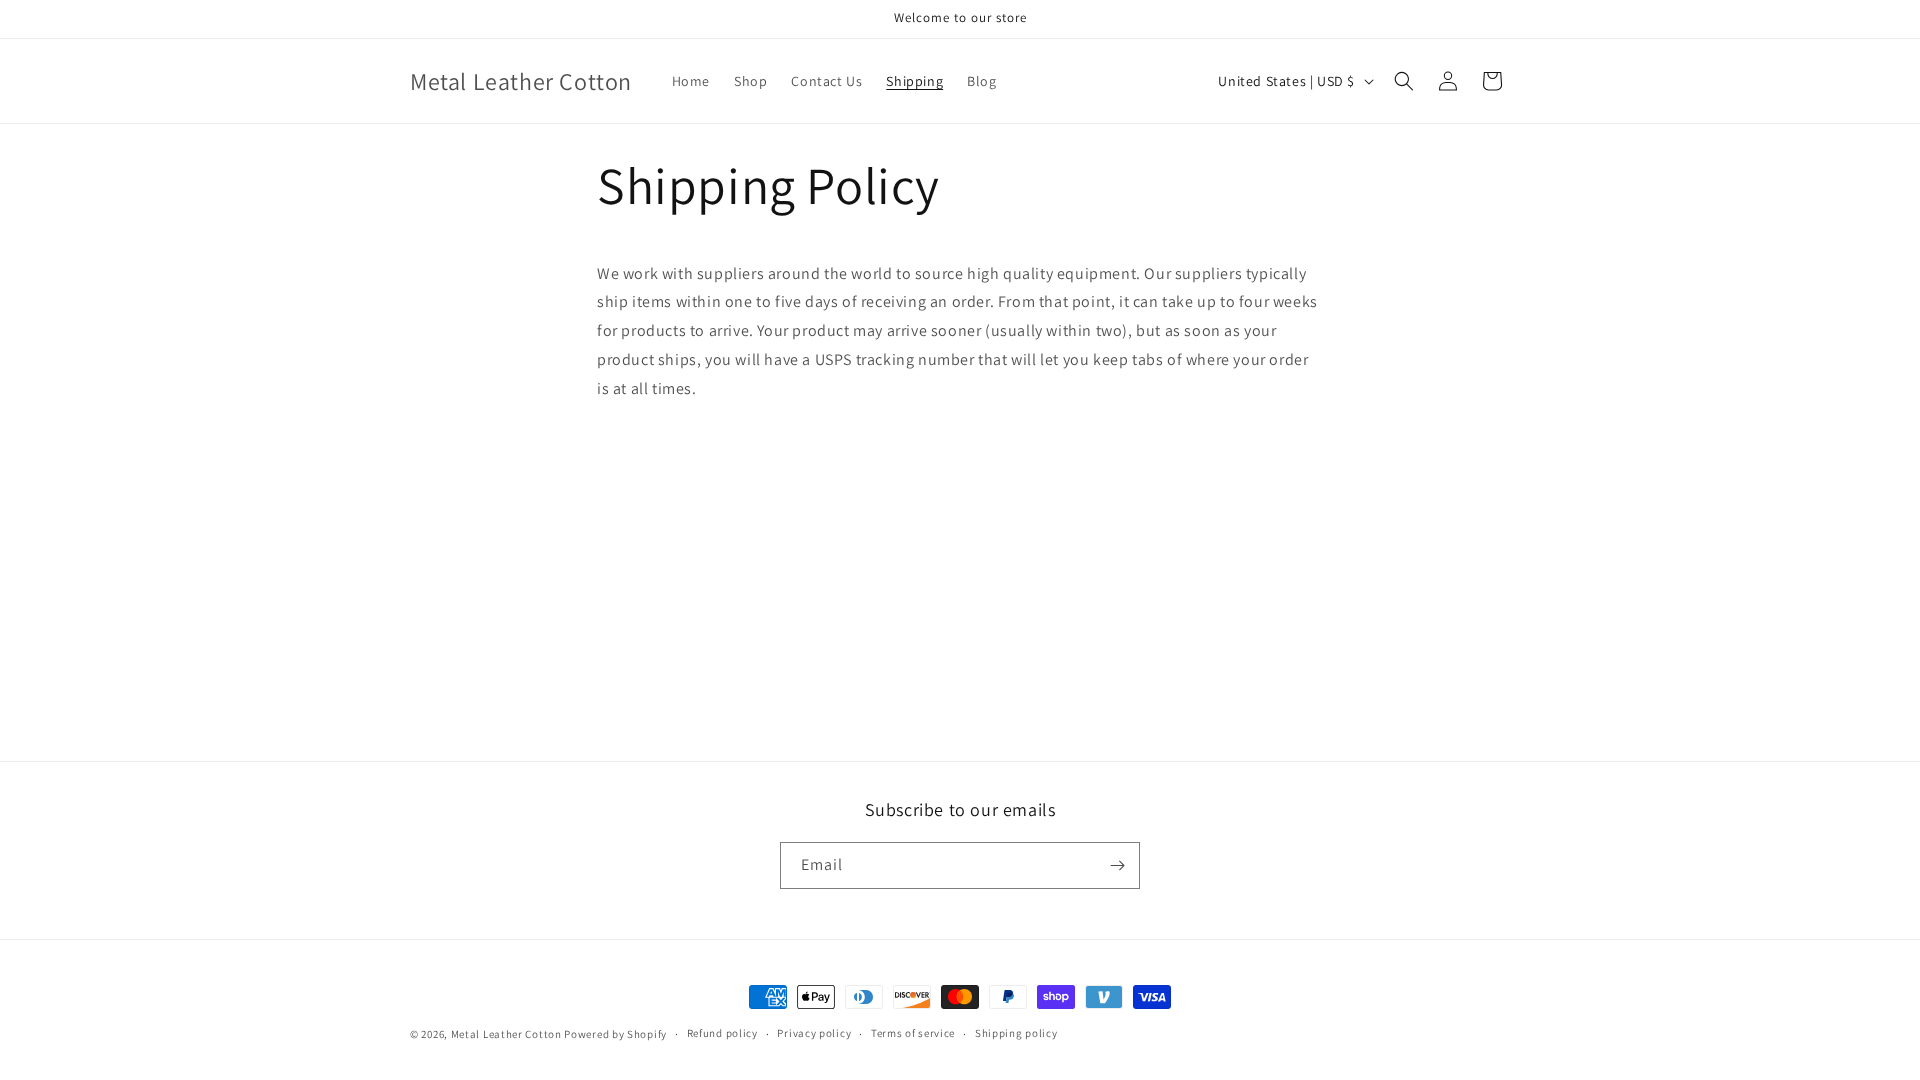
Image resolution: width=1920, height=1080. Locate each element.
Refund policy (722, 1033)
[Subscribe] (1117, 865)
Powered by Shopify (615, 1034)
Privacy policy (814, 1033)
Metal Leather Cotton (506, 1034)
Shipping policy (1016, 1033)
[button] (1404, 81)
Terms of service (913, 1033)
